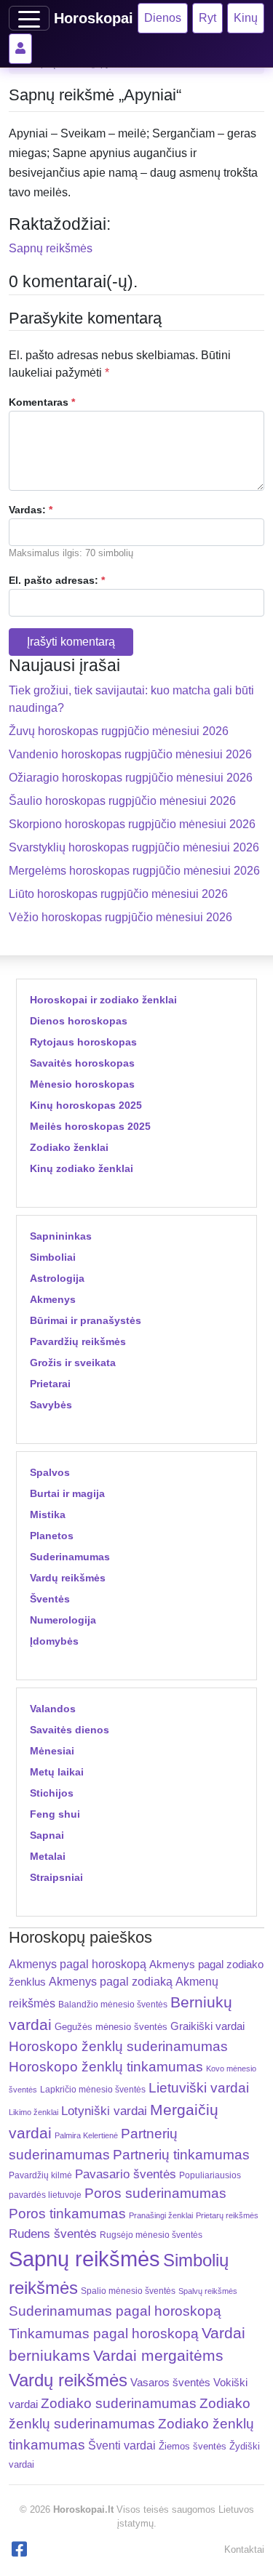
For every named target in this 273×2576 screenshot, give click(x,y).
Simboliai (53, 1257)
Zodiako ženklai (69, 1147)
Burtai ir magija (67, 1493)
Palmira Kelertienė (86, 2135)
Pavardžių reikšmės (78, 1341)
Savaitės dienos (70, 1730)
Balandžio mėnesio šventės (113, 2005)
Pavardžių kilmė (40, 2175)
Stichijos (52, 1793)
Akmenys (53, 1299)
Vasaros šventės (170, 2383)
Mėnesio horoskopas (82, 1084)
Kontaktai (244, 2549)
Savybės (51, 1405)
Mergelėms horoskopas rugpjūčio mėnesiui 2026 (134, 871)
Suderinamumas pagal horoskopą (115, 2311)
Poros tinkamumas (67, 2214)
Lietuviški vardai (199, 2088)
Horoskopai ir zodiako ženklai (103, 1000)
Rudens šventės (53, 2234)
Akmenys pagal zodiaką (111, 1982)
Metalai (48, 1856)
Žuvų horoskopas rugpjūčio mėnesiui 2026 (119, 731)
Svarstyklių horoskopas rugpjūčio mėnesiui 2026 (134, 847)
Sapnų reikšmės (51, 248)
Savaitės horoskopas (82, 1063)
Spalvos (50, 1472)
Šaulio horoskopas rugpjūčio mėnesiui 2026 (122, 801)
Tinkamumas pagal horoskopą (104, 2334)
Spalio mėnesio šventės (128, 2291)
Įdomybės (54, 1641)
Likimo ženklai (33, 2112)
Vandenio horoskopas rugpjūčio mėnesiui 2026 (130, 754)
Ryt (207, 18)
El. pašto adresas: (57, 580)
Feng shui (55, 1814)
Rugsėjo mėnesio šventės (151, 2235)
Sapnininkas (61, 1236)
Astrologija (57, 1278)
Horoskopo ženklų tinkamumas (106, 2067)
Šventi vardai (122, 2445)
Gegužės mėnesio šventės (111, 2027)
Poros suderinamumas (155, 2193)
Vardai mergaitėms (158, 2355)
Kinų (246, 18)
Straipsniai (56, 1877)
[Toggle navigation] (29, 18)
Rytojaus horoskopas (83, 1042)
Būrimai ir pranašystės (86, 1320)
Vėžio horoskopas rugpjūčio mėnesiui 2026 (120, 917)
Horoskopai (94, 18)
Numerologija (63, 1620)
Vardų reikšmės (68, 1578)
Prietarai (50, 1384)
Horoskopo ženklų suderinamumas (118, 2046)
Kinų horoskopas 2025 (86, 1105)
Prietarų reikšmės (227, 2215)
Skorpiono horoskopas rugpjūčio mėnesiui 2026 (132, 824)
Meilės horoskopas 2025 (90, 1126)
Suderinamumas (70, 1557)
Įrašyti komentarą (71, 642)
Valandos (53, 1709)
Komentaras (42, 402)
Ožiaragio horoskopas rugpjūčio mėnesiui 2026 (131, 778)
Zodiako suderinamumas (119, 2403)
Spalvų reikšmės (208, 2291)
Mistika (48, 1514)
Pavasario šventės (126, 2174)
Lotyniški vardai (104, 2111)
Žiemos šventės (193, 2447)
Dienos (163, 18)
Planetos (52, 1536)
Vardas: (31, 510)
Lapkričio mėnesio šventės (93, 2090)
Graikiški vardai (207, 2026)
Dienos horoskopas (79, 1021)
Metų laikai (57, 1772)
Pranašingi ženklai (161, 2215)
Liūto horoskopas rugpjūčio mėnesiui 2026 (118, 894)
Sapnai (47, 1835)
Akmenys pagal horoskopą (78, 1964)
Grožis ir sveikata (73, 1363)
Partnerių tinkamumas (181, 2155)
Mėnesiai (52, 1751)
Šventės (50, 1599)
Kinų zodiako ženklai (82, 1168)
